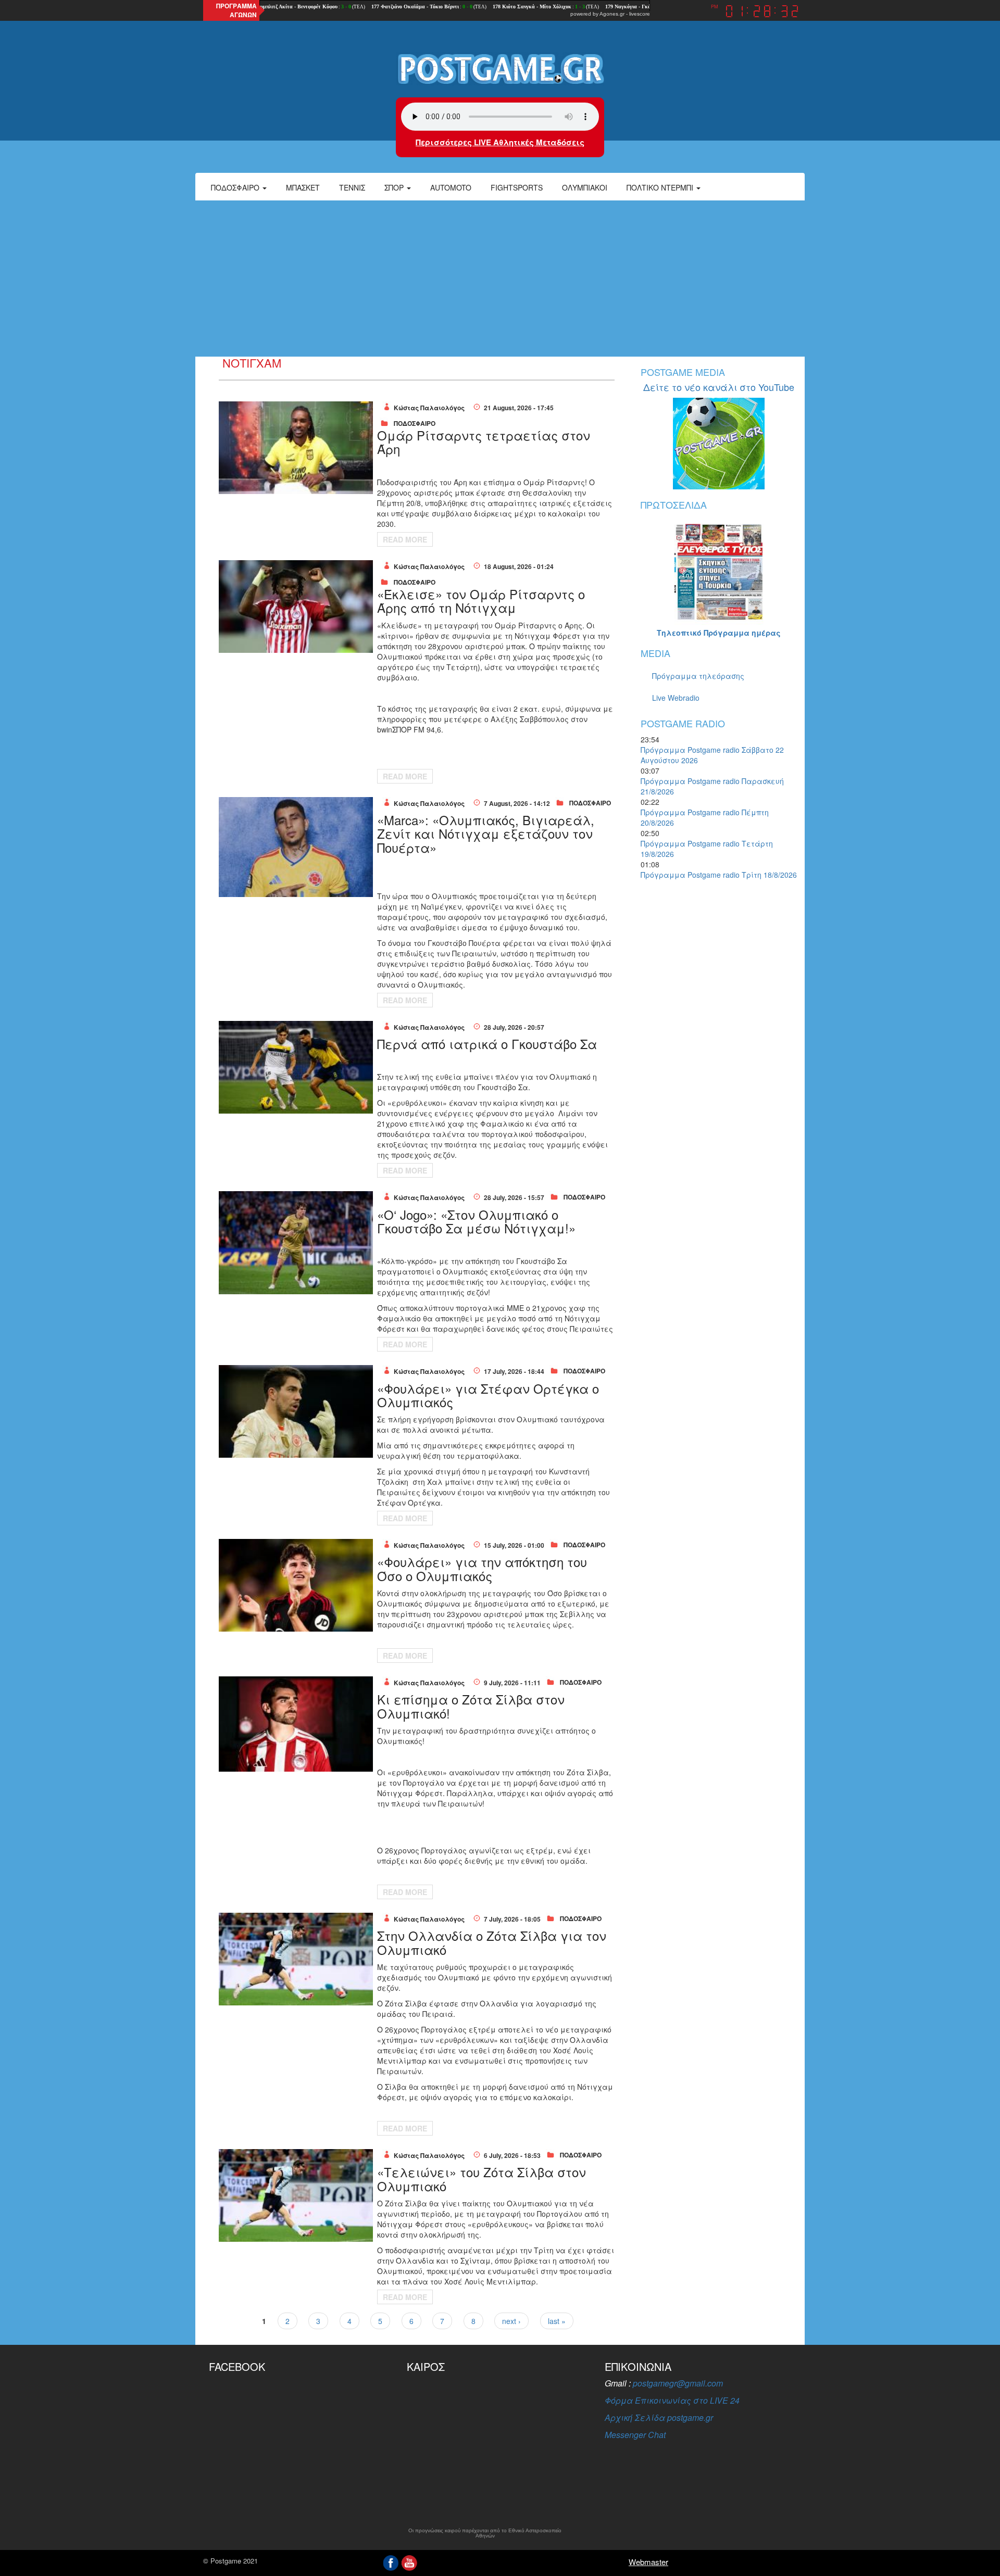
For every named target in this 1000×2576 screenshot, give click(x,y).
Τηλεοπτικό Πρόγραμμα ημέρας (719, 633)
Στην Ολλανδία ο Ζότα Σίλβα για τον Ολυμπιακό (492, 1942)
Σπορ (395, 187)
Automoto (451, 187)
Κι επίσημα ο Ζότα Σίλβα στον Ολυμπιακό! (471, 1706)
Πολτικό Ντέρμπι (661, 187)
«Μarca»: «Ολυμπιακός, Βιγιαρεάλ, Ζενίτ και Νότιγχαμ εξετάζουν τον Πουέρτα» (486, 834)
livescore (640, 14)
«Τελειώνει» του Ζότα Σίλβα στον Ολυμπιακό (482, 2179)
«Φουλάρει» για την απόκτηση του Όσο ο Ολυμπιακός (482, 1568)
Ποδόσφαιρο (236, 187)
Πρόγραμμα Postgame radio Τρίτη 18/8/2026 (719, 875)
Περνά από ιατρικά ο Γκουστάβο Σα (487, 1044)
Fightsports (517, 187)
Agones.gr (612, 14)
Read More (405, 539)
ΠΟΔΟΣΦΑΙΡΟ (415, 423)
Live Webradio (676, 698)
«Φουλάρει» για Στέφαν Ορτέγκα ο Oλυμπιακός (488, 1395)
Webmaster (648, 2562)
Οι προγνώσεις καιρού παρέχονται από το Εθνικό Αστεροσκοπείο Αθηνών (485, 2533)
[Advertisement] (500, 279)
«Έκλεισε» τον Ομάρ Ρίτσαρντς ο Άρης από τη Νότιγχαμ (481, 601)
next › (511, 2321)
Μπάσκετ (303, 187)
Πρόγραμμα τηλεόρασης (698, 676)
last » (557, 2321)
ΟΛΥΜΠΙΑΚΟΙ (585, 187)
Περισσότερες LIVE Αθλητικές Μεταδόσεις (500, 142)
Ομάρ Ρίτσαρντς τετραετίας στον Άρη (484, 442)
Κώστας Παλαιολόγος (429, 408)
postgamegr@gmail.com (678, 2383)
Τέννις (352, 187)
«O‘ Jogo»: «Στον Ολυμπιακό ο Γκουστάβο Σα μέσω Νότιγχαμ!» (476, 1221)
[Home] (500, 68)
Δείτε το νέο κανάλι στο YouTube (719, 387)
